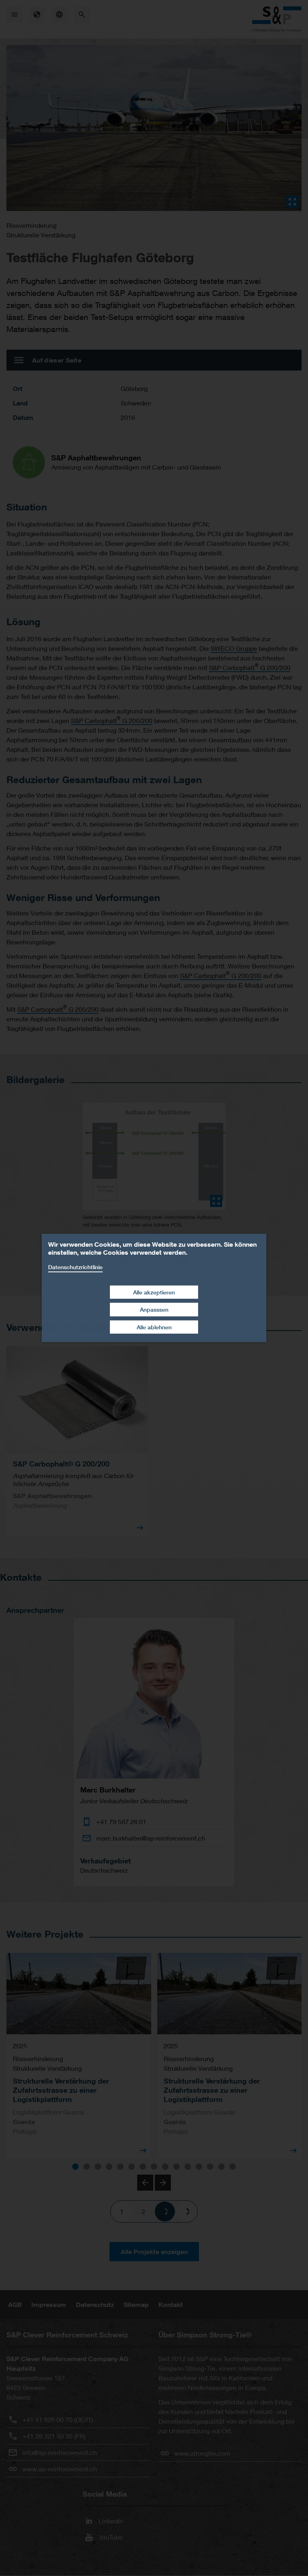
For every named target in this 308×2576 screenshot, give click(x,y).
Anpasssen (154, 1309)
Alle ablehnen (154, 1327)
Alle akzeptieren (154, 1292)
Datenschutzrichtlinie (75, 1267)
